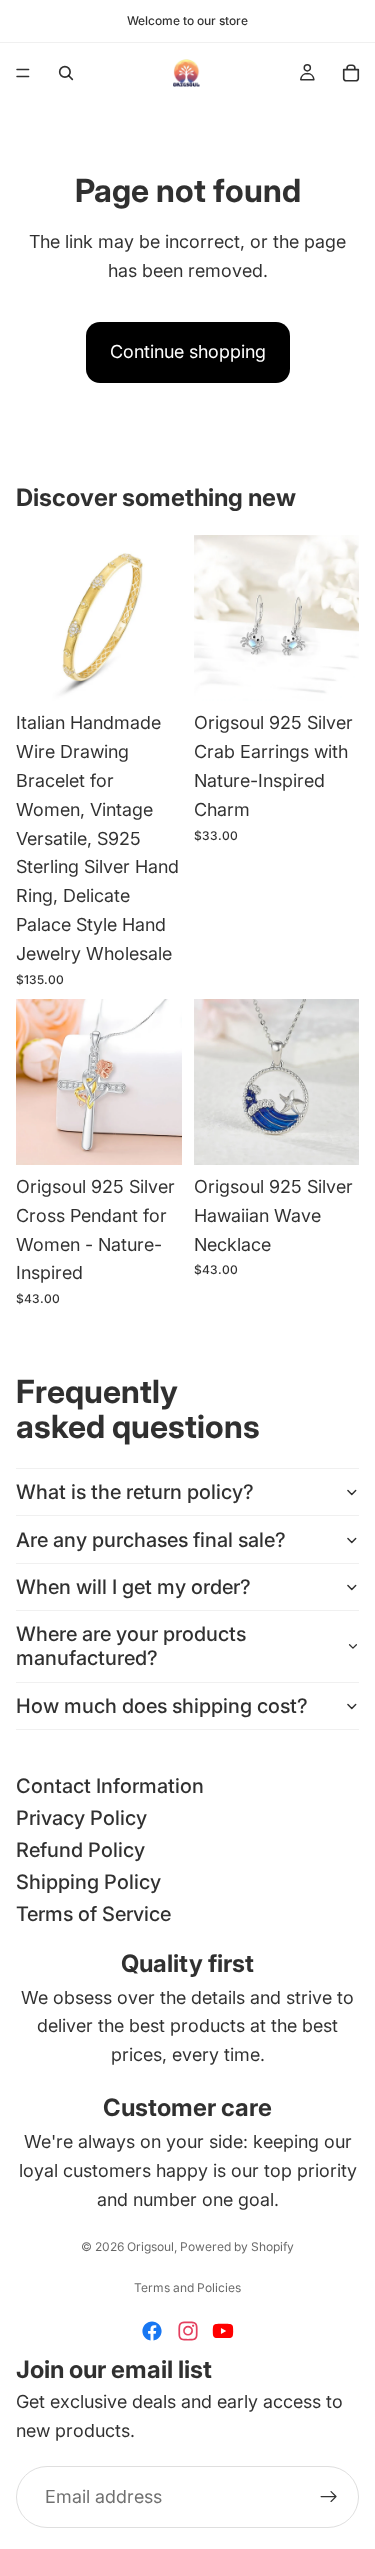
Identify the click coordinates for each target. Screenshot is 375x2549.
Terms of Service (93, 1914)
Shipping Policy (88, 1882)
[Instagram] (188, 2331)
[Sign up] (329, 2497)
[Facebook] (152, 2331)
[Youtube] (223, 2331)
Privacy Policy (81, 1818)
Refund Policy (80, 1850)
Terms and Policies (187, 2287)
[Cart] (351, 73)
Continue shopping (188, 351)
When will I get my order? (133, 1587)
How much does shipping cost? (162, 1706)
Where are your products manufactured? (131, 1646)
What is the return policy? (135, 1492)
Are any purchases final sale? (151, 1540)
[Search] (66, 73)
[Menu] (23, 73)
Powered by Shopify (237, 2246)
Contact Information (110, 1786)
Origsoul (150, 2246)
